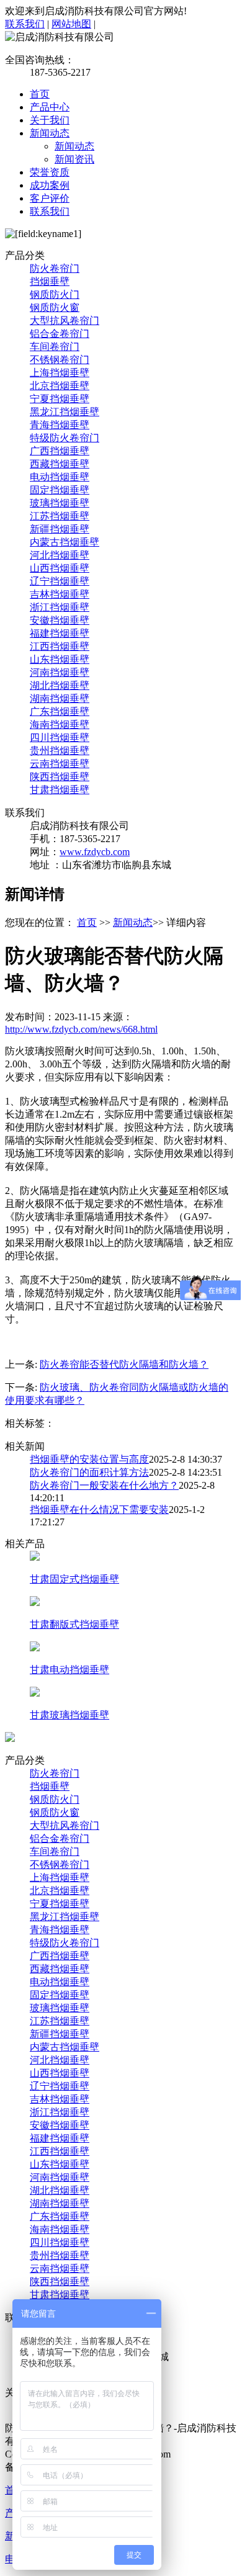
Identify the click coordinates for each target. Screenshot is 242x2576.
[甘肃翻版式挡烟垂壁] (35, 1603)
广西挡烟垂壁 (60, 451)
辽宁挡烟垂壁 (60, 581)
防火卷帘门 (55, 268)
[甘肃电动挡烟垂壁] (35, 1648)
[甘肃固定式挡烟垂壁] (35, 1557)
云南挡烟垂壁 (60, 764)
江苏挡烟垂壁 (60, 516)
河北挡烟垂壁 (60, 555)
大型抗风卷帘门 (65, 321)
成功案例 (50, 185)
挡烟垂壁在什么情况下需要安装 (99, 1510)
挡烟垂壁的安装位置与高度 (89, 1459)
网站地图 (71, 24)
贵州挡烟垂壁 (60, 751)
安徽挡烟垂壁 (60, 620)
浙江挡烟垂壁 (60, 607)
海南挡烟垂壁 (60, 725)
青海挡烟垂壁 (60, 425)
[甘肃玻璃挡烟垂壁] (35, 1693)
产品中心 (50, 107)
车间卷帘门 (55, 347)
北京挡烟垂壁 (60, 386)
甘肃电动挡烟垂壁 (69, 1670)
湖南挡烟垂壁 (60, 698)
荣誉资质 (50, 172)
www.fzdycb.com (95, 852)
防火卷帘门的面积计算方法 (89, 1472)
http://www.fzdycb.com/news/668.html (81, 1029)
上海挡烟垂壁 (60, 373)
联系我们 (25, 24)
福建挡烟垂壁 (60, 633)
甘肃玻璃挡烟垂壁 (69, 1715)
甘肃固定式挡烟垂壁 (74, 1579)
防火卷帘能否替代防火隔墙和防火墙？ (124, 1364)
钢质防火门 (55, 294)
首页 (40, 94)
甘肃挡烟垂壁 (60, 790)
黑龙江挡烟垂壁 (65, 412)
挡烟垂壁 (50, 281)
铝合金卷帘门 (60, 334)
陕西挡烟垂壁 (60, 777)
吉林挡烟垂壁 (60, 594)
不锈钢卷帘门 (60, 360)
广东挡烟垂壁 (60, 711)
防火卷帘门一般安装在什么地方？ (104, 1485)
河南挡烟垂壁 (60, 672)
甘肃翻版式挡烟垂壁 (74, 1624)
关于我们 (50, 120)
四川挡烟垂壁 (60, 738)
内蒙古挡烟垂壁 (65, 542)
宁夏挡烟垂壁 (60, 399)
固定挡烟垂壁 (60, 490)
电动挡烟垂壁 (60, 477)
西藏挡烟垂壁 (60, 464)
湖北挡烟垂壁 (60, 685)
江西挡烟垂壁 (60, 646)
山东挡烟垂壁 (60, 659)
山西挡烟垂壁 (60, 568)
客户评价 (50, 198)
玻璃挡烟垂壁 (60, 503)
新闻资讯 (74, 159)
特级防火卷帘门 (65, 438)
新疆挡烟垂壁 (60, 529)
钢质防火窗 (55, 307)
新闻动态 (50, 133)
